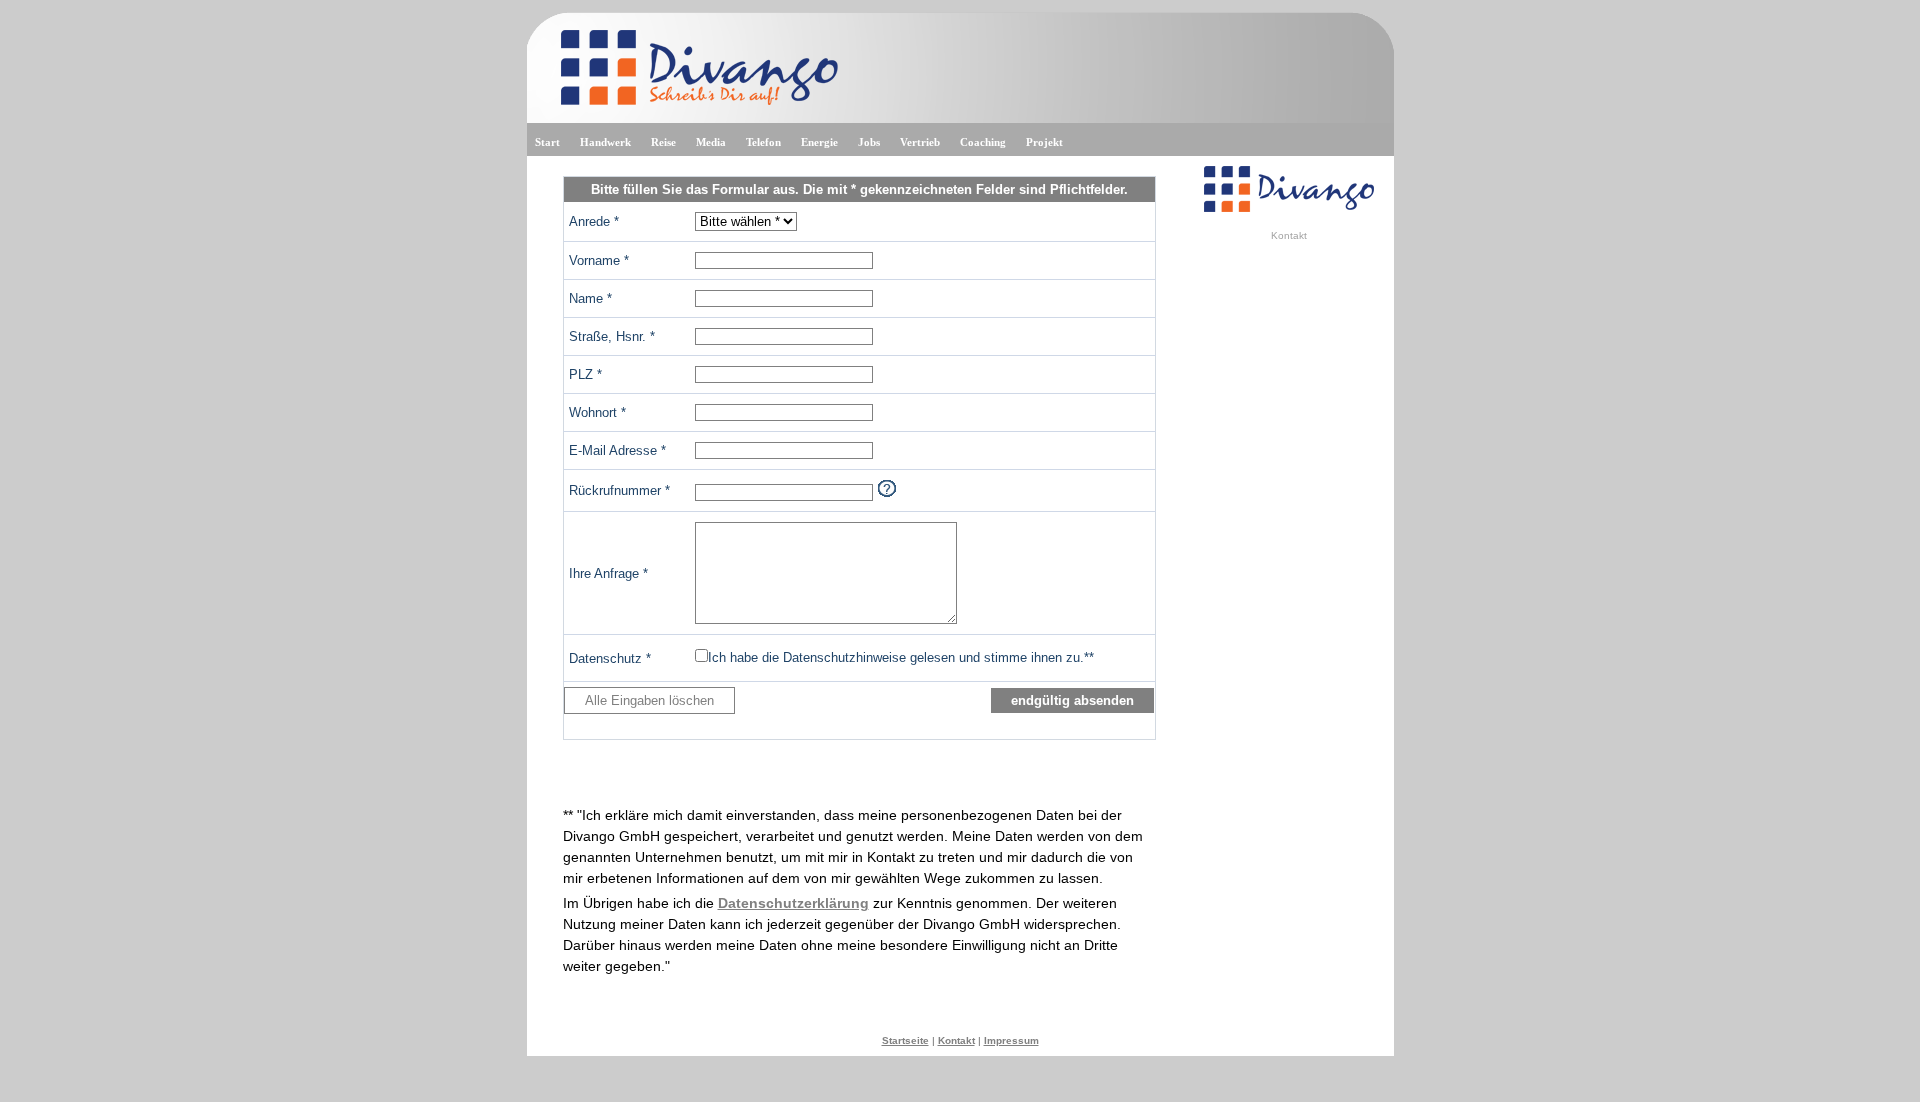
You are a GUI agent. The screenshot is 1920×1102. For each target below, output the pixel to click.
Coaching (983, 142)
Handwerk (605, 142)
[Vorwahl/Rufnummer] (887, 488)
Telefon (763, 142)
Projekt (1044, 142)
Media (711, 142)
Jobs (869, 142)
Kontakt (956, 1040)
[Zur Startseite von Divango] (1289, 208)
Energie (819, 142)
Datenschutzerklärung (793, 903)
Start (547, 142)
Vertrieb (920, 142)
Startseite (905, 1040)
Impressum (1011, 1040)
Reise (663, 142)
